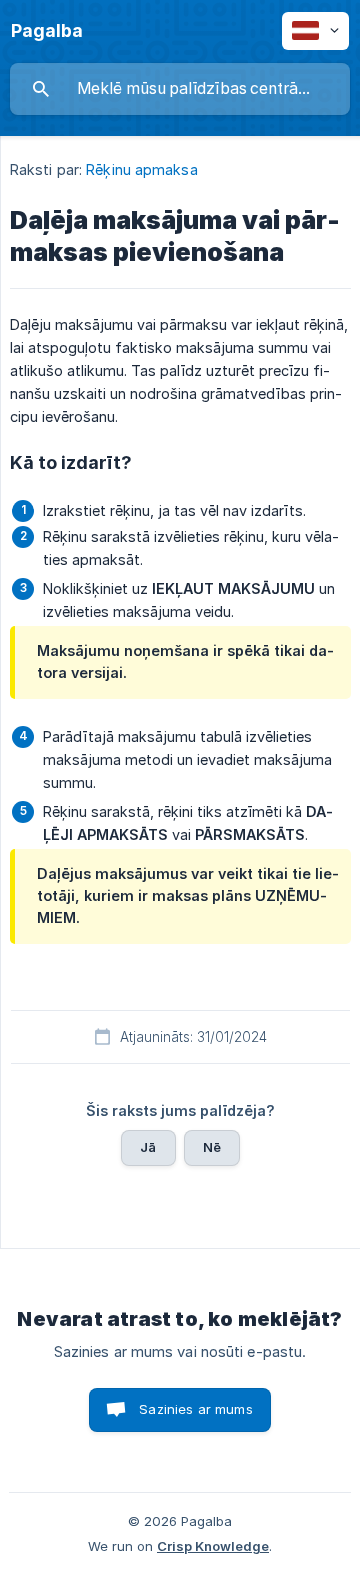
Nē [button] (212, 1147)
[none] (47, 31)
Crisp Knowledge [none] (213, 1546)
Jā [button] (148, 1147)
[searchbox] (180, 89)
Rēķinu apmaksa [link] (141, 169)
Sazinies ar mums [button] (195, 1409)
